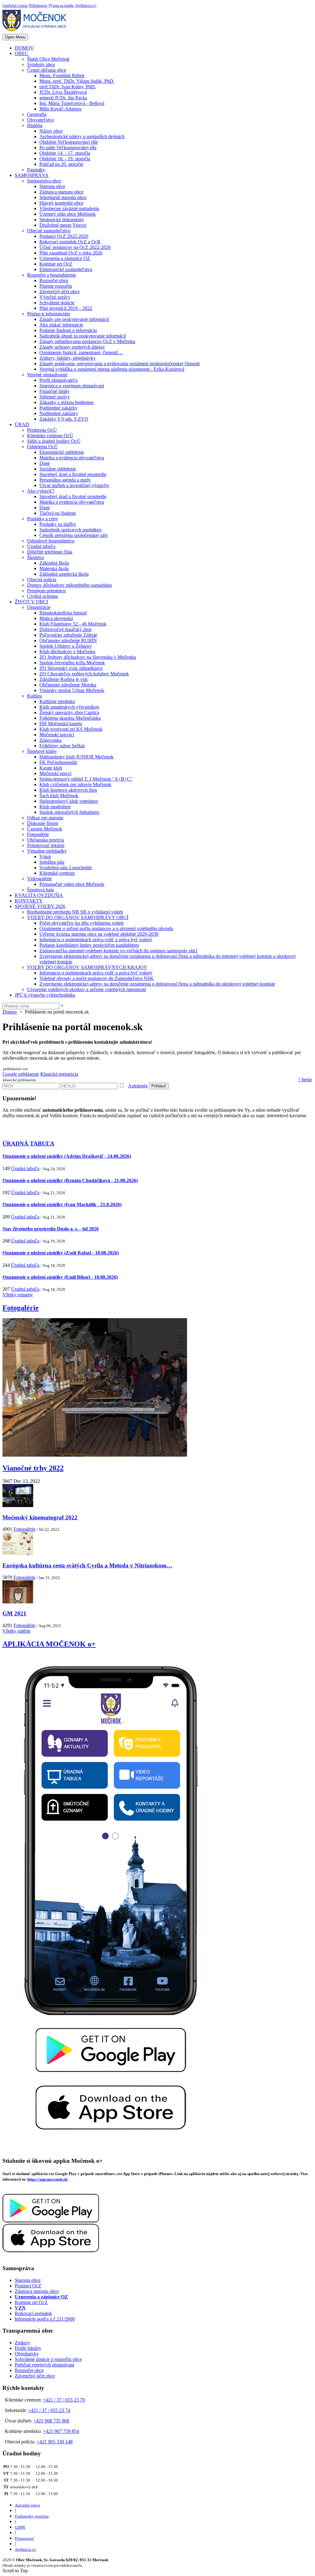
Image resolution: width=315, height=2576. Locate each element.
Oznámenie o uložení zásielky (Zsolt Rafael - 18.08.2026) (61, 1253)
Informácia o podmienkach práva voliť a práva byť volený (96, 940)
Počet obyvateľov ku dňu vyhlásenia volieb (82, 923)
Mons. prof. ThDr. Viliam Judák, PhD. (77, 81)
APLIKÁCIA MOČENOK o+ (49, 1644)
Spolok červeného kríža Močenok (72, 663)
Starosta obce (52, 186)
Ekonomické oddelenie (62, 452)
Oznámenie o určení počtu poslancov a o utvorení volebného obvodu (106, 928)
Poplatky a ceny (43, 519)
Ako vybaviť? (41, 491)
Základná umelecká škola (64, 574)
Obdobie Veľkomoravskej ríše (69, 142)
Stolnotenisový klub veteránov (69, 801)
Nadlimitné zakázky (59, 413)
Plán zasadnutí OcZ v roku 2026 (71, 253)
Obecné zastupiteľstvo (49, 231)
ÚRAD (22, 424)
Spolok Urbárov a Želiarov (66, 646)
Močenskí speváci (57, 735)
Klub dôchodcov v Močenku (67, 652)
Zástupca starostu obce (61, 192)
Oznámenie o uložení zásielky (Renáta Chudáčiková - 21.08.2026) (70, 1180)
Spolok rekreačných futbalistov (70, 812)
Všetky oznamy (18, 1295)
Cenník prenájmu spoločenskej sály (74, 535)
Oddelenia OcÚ (42, 447)
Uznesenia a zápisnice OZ (65, 258)
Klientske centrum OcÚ (50, 436)
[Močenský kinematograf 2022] (18, 1505)
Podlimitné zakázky (58, 408)
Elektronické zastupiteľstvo (66, 269)
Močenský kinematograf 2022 (40, 1517)
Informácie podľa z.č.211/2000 (45, 2319)
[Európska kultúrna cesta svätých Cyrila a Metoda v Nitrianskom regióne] (18, 1553)
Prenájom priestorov (47, 591)
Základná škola (54, 563)
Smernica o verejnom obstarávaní (72, 386)
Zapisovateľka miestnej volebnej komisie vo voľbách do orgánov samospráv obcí (118, 951)
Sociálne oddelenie (58, 469)
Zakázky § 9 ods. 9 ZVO (64, 419)
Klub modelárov (55, 807)
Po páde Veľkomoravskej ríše (68, 148)
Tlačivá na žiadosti (58, 513)
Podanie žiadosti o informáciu (68, 330)
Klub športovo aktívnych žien (68, 790)
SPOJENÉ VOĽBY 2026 (40, 906)
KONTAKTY (29, 901)
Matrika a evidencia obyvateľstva (72, 458)
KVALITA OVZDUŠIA (39, 895)
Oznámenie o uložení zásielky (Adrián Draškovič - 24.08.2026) (67, 1156)
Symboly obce (41, 64)
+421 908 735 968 (51, 2421)
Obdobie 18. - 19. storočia (65, 159)
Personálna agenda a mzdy (65, 480)
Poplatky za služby (58, 524)
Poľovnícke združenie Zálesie (68, 635)
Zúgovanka (50, 740)
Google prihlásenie (21, 1074)
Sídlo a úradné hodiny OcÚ (54, 441)
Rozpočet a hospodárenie (52, 275)
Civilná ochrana (42, 596)
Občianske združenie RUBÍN (68, 640)
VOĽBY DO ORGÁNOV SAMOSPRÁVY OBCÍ (78, 917)
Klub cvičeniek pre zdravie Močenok (75, 784)
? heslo (305, 1080)
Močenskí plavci (55, 773)
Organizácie (39, 607)
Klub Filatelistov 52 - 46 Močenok (73, 624)
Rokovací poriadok (33, 2313)
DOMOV (24, 48)
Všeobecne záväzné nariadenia (69, 208)
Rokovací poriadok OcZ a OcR (70, 242)
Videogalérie (39, 879)
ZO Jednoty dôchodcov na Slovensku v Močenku (88, 657)
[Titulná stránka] (37, 31)
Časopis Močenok (45, 829)
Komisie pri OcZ (56, 264)
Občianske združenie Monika (68, 685)
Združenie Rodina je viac (64, 679)
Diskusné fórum (43, 823)
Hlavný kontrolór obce (61, 203)
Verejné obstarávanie (47, 375)
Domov (10, 1012)
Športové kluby (42, 751)
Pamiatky (36, 170)
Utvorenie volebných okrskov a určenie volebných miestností (86, 989)
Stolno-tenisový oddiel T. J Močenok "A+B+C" (86, 779)
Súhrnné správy (55, 397)
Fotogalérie (38, 834)
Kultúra (34, 696)
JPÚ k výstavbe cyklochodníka (45, 995)
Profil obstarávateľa (58, 380)
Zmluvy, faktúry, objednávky (68, 358)
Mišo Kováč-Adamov (61, 109)
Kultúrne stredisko (57, 701)
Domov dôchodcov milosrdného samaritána (69, 585)
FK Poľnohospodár (58, 762)
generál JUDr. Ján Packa (63, 98)
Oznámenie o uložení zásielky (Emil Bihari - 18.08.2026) (60, 1277)
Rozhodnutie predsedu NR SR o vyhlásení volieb (75, 912)
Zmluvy (22, 2343)
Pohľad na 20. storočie (61, 164)
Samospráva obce (44, 181)
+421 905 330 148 (55, 2442)
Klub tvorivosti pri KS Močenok (71, 729)
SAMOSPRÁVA (32, 175)
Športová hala (40, 890)
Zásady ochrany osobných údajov (72, 347)
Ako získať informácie (61, 325)
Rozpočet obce (54, 280)
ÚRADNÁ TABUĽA (28, 1144)
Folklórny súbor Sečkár (62, 746)
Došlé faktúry (28, 2348)
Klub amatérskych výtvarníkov (69, 707)
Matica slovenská (56, 618)
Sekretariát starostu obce (63, 197)
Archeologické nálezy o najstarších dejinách (82, 136)
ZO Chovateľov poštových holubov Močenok (84, 674)
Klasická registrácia (59, 1074)
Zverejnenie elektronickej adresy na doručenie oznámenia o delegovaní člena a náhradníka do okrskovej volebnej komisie (157, 984)
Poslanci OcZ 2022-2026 (64, 236)
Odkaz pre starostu (45, 818)
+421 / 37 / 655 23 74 (49, 2410)
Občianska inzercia (46, 840)
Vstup (45, 856)
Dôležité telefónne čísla (50, 552)
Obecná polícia (42, 580)
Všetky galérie (16, 1631)
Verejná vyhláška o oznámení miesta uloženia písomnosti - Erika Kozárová (112, 369)
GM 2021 (14, 1613)
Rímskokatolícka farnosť (63, 613)
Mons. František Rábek (62, 76)
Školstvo (36, 557)
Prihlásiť (159, 1086)
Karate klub (51, 768)
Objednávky (27, 2354)
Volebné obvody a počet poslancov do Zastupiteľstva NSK (97, 978)
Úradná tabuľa (41, 546)
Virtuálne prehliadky (47, 851)
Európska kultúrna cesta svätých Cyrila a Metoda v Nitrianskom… (87, 1565)
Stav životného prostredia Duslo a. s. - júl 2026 (51, 1229)
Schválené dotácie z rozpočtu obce (48, 2359)
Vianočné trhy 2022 (33, 1468)
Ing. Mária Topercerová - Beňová (72, 103)
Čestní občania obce (47, 70)
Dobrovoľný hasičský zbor (66, 629)
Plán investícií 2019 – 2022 (66, 308)
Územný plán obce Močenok (68, 214)
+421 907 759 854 (61, 2431)
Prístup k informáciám (48, 314)
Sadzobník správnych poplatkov (71, 530)
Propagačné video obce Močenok (72, 884)
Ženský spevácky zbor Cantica (69, 712)
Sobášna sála (52, 862)
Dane (45, 463)
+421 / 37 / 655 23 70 (64, 2400)
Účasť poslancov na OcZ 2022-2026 (75, 247)
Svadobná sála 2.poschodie (66, 868)
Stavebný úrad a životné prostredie (73, 474)
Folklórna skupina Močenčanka (70, 718)
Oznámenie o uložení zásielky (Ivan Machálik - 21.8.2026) (62, 1204)
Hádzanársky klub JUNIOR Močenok (76, 757)
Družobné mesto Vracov (63, 225)
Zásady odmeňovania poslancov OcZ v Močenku (87, 341)
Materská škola (54, 568)
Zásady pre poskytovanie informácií (74, 319)
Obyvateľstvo (40, 120)
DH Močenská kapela (61, 724)
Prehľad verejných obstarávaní (44, 2365)
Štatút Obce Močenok (48, 59)
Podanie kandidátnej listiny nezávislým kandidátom (89, 945)
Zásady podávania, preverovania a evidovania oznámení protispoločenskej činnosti (120, 364)
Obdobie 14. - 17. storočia (65, 153)
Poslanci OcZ (28, 2286)
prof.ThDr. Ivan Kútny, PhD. (68, 87)
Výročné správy (55, 297)
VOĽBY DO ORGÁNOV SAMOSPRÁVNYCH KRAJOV (87, 967)
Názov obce (51, 131)
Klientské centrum (57, 873)
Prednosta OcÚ (42, 430)
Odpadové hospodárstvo (51, 541)
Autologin (138, 1086)
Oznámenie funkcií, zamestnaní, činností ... (81, 352)
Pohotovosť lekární (46, 845)
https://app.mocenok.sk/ (48, 2179)
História (35, 125)
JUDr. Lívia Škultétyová (63, 92)
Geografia (37, 114)
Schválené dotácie (57, 303)
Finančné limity (54, 391)
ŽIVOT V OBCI (31, 602)
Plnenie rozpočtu (56, 286)
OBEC (22, 53)
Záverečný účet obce (60, 292)
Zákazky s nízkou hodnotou (66, 402)
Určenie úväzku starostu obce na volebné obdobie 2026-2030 (99, 934)
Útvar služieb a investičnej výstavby (74, 485)
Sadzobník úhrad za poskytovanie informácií (83, 336)
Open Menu (15, 37)
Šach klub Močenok (59, 796)
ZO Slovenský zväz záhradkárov (71, 668)
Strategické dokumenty (62, 220)
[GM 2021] (18, 1602)
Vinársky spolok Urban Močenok (72, 690)
